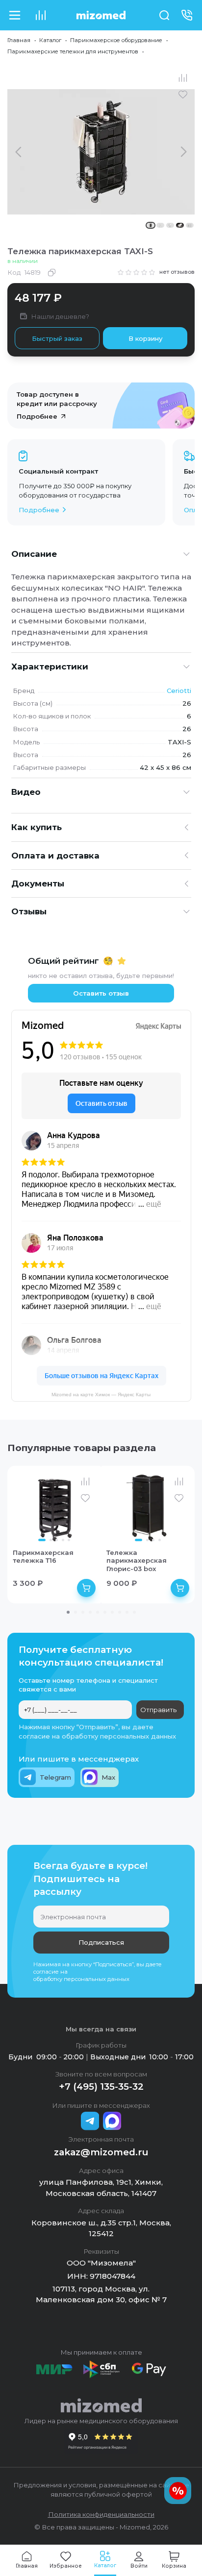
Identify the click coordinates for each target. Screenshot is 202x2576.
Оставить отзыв (101, 993)
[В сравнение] (183, 78)
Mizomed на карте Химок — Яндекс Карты (101, 1395)
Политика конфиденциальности (101, 2514)
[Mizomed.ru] (101, 15)
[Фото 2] (51, 1540)
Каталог (50, 40)
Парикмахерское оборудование (116, 40)
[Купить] (86, 1588)
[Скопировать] (51, 272)
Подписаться (101, 1942)
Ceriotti (179, 691)
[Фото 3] (57, 1540)
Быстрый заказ (57, 338)
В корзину (145, 338)
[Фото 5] (69, 1540)
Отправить (158, 1710)
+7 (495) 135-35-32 (101, 2087)
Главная (19, 40)
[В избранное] (183, 95)
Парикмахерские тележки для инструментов (73, 51)
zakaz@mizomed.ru (101, 2152)
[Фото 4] (63, 1540)
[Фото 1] (42, 1540)
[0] (40, 15)
